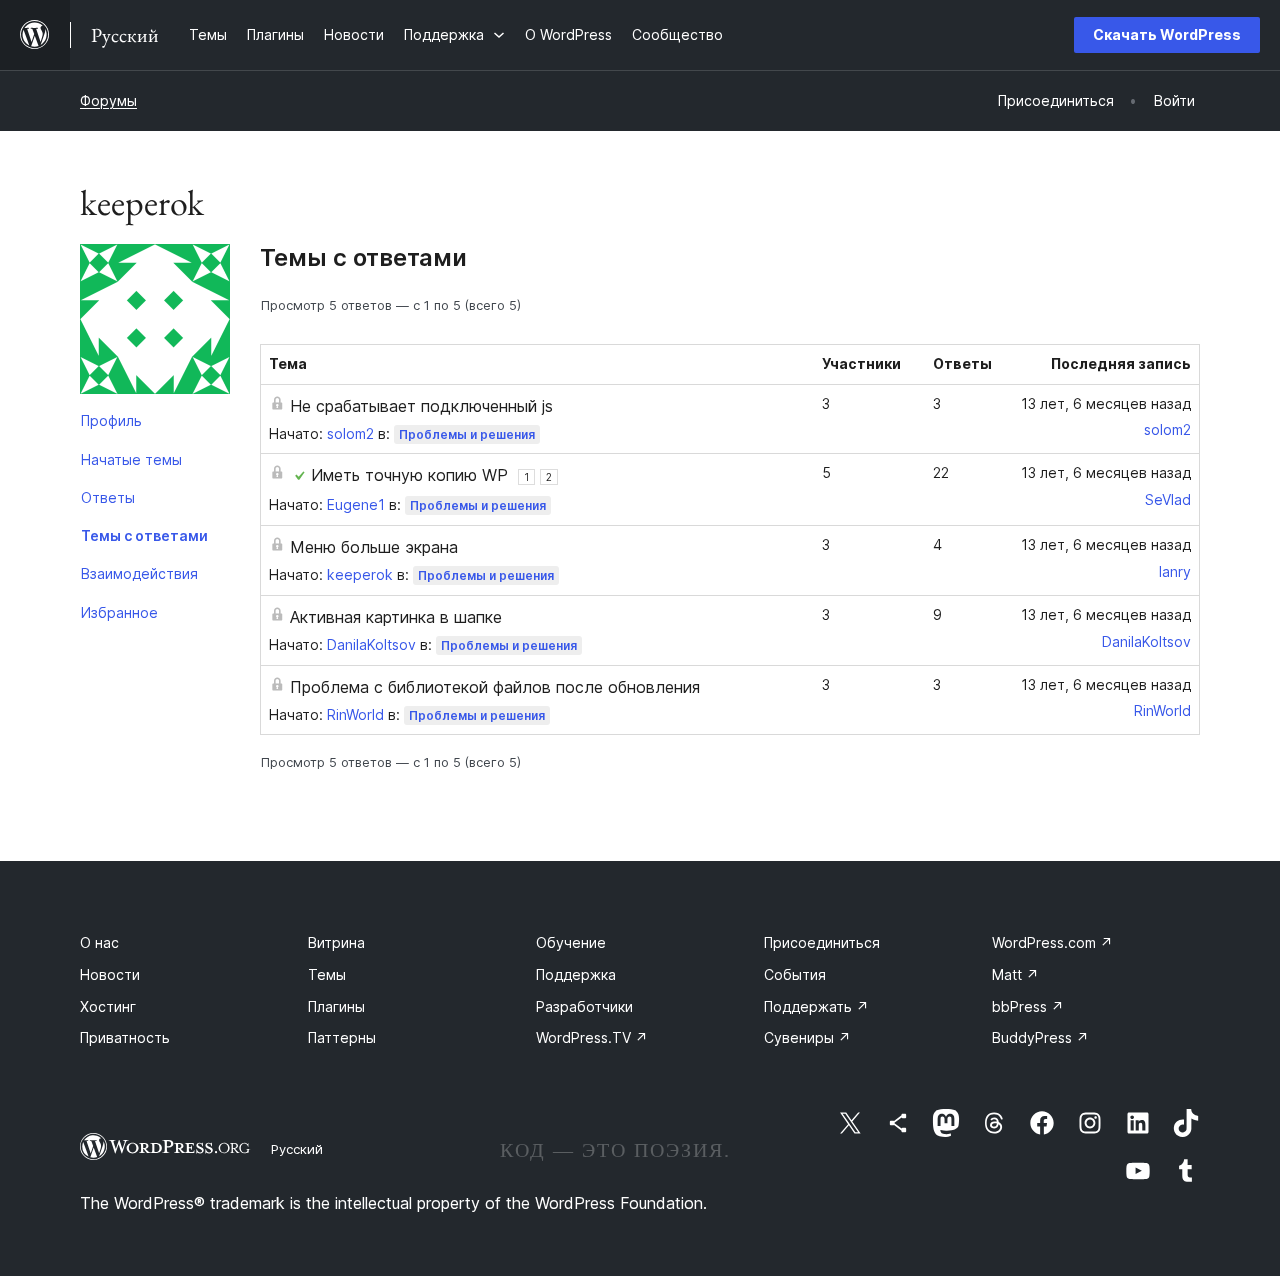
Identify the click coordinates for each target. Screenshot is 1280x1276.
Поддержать (816, 1006)
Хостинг (108, 1006)
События (795, 974)
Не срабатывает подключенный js (421, 406)
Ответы (108, 497)
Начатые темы (131, 459)
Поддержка (576, 974)
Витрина (336, 942)
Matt (1015, 974)
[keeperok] (155, 323)
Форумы (108, 100)
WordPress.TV (592, 1037)
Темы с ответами (144, 535)
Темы (327, 974)
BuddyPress (1040, 1037)
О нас (99, 942)
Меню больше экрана (374, 547)
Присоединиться (822, 942)
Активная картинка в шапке (396, 617)
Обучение (571, 942)
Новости (110, 974)
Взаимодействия (139, 573)
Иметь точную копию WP (409, 475)
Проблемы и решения (467, 434)
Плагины (336, 1006)
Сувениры (807, 1037)
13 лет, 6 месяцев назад (1106, 403)
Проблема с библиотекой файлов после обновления (495, 687)
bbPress (1028, 1006)
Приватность (125, 1037)
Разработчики (584, 1006)
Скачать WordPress (1167, 34)
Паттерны (342, 1037)
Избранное (119, 612)
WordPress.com (1052, 942)
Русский (297, 1149)
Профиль (111, 420)
